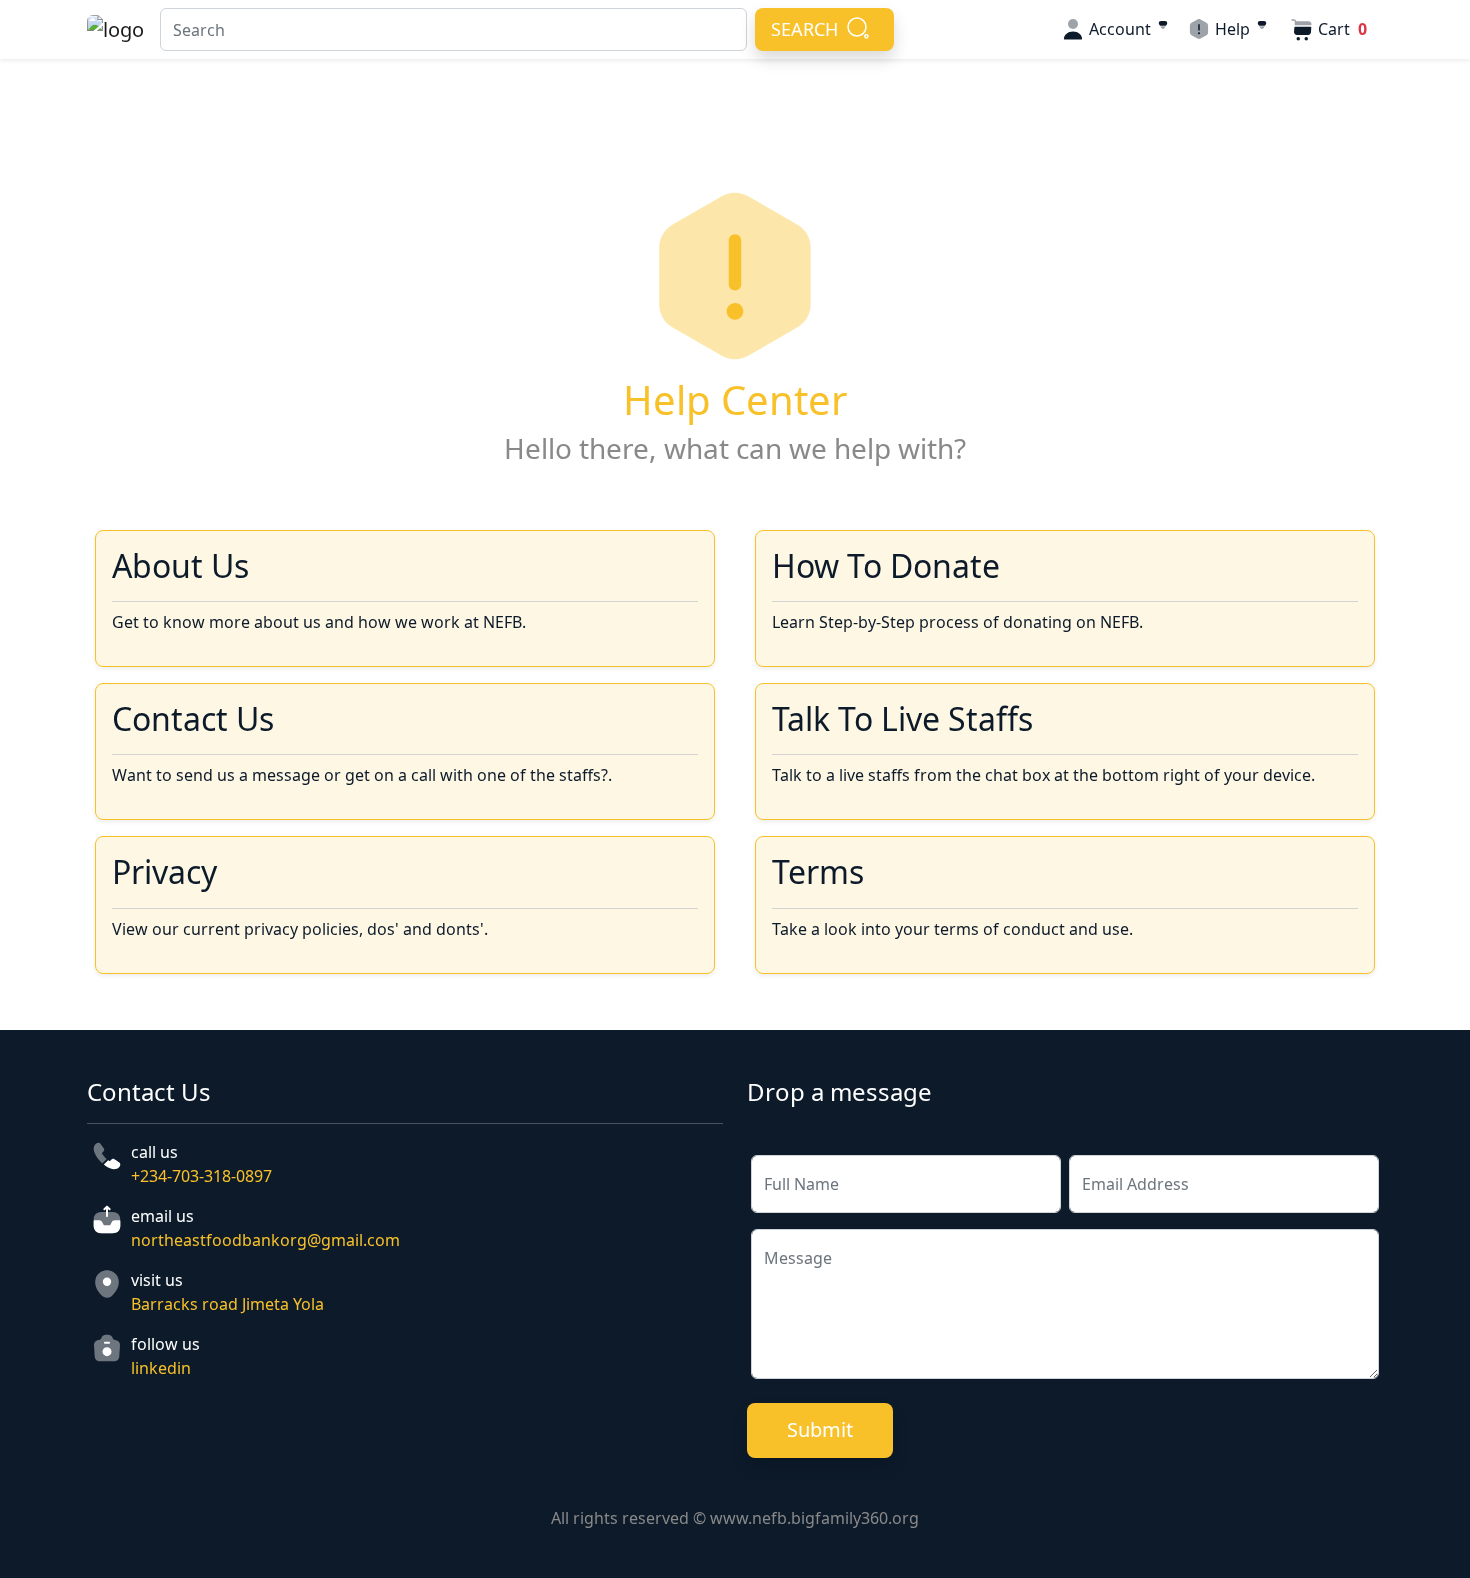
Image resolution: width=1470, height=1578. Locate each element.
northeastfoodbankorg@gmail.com (265, 1240)
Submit (820, 1429)
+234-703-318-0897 (201, 1176)
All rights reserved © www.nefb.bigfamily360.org (735, 1518)
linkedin (161, 1368)
